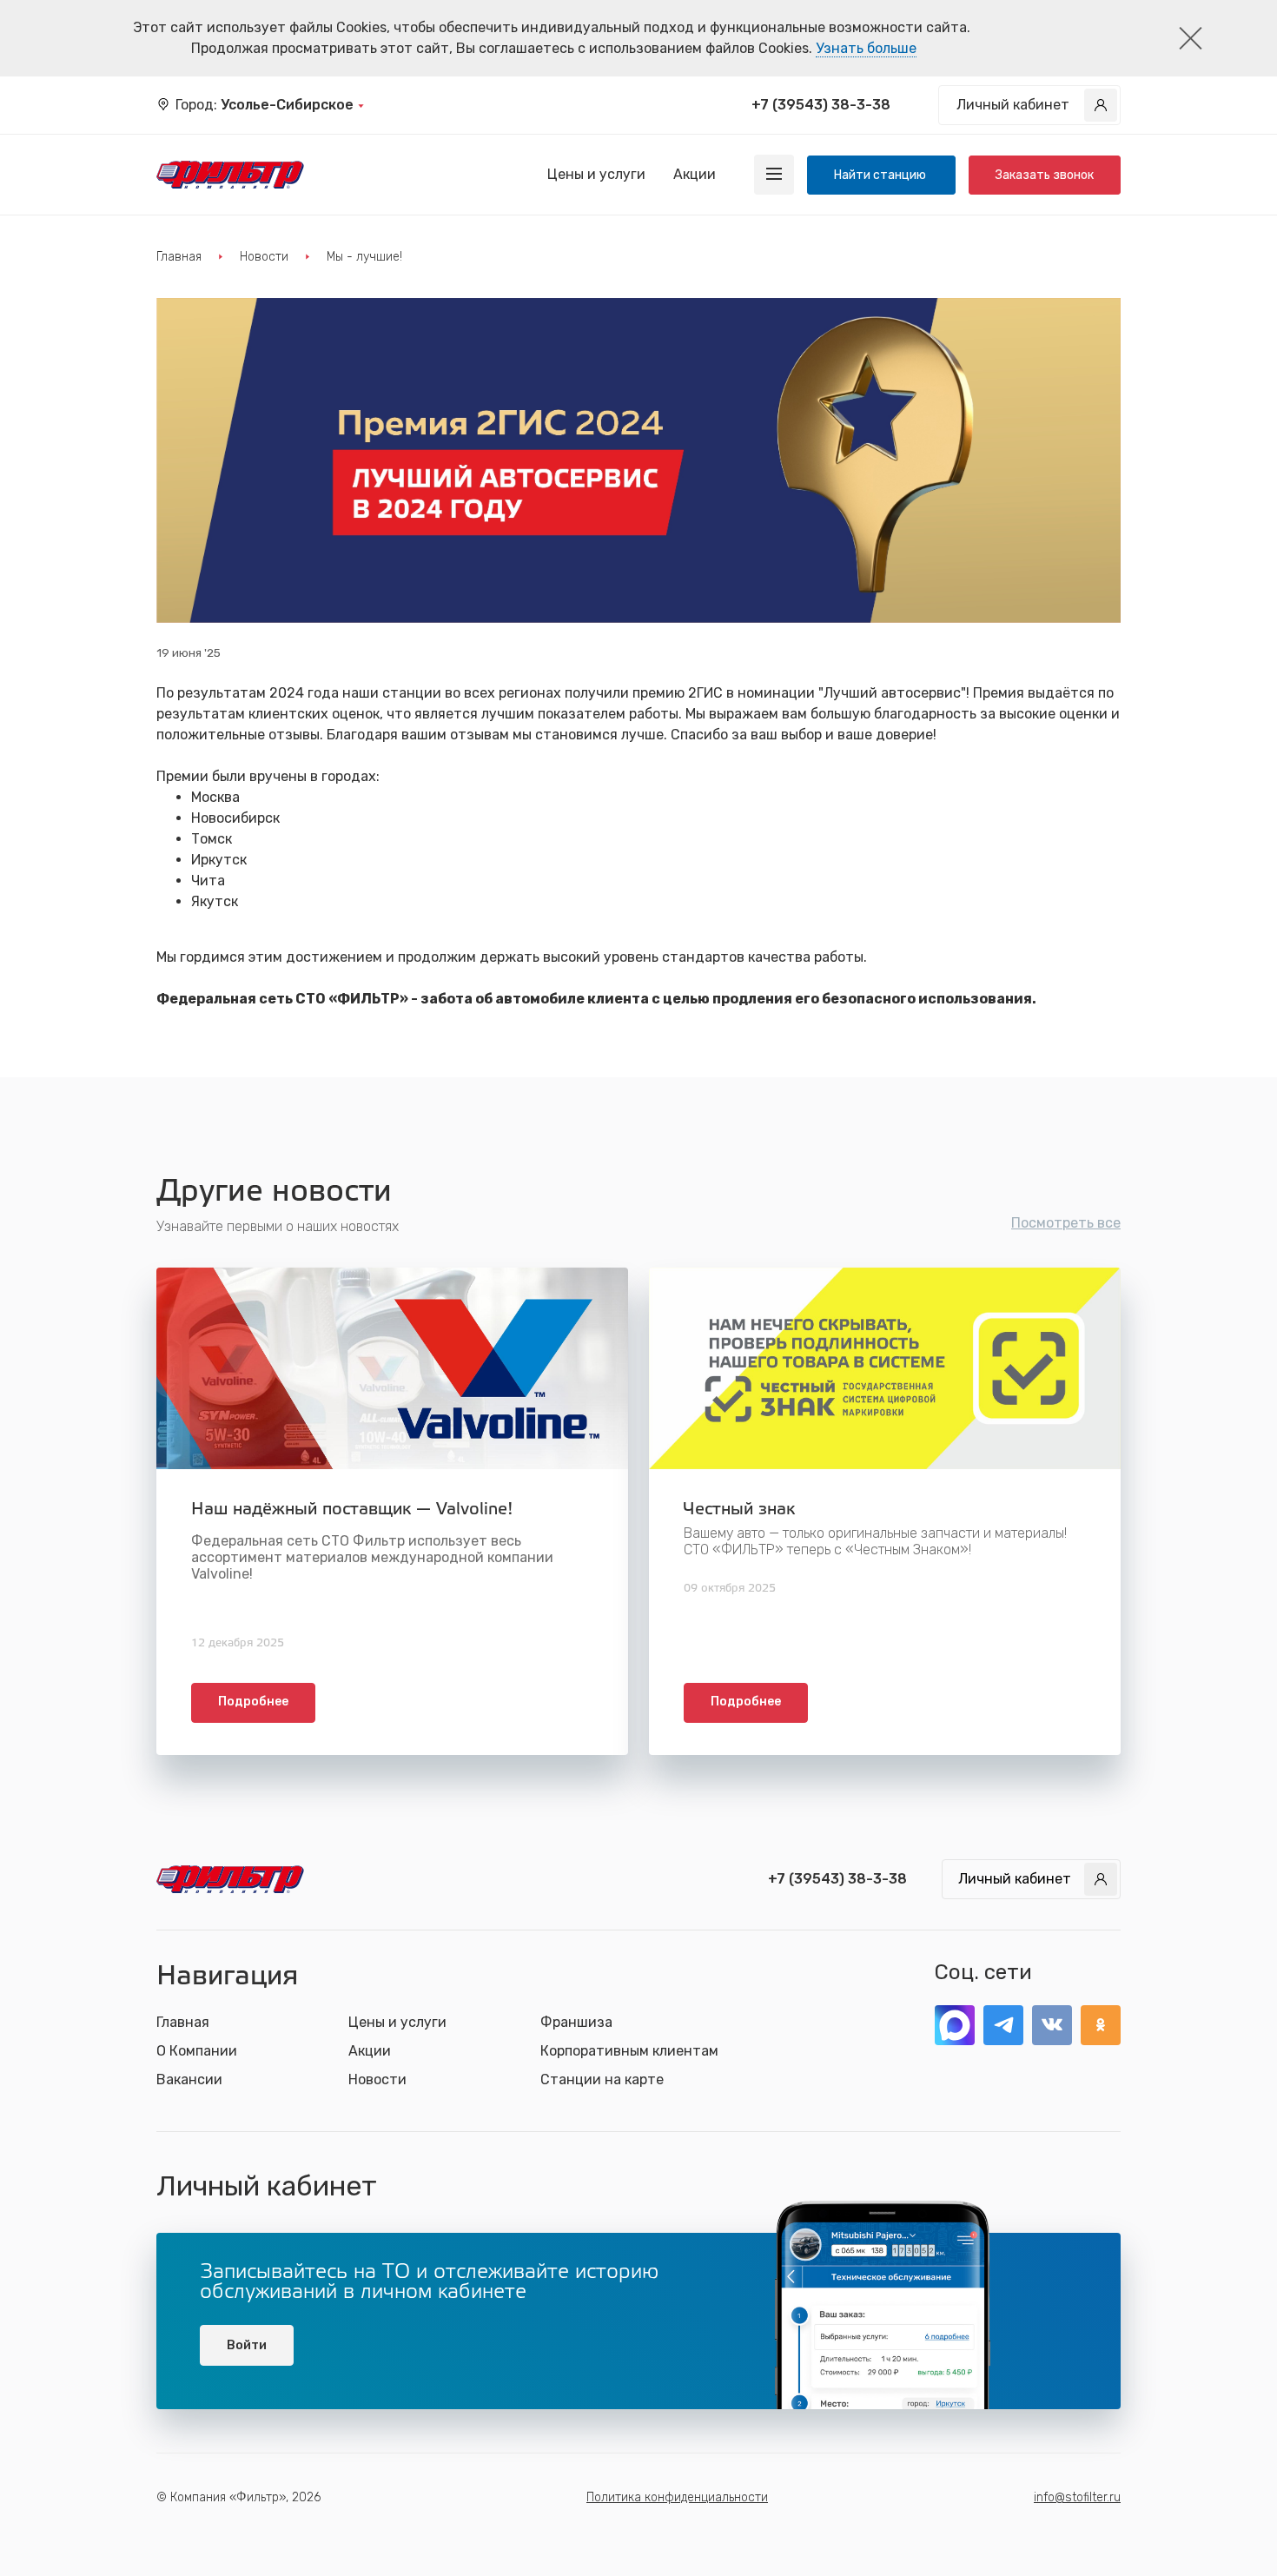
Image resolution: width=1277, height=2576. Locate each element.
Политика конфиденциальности (677, 2497)
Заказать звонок (1045, 175)
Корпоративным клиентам (629, 2051)
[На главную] (230, 175)
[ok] (1101, 2025)
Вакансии (189, 2079)
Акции (695, 174)
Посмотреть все (1066, 1223)
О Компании (197, 2051)
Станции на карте (602, 2079)
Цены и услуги (596, 174)
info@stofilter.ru (1077, 2497)
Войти (247, 2345)
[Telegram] (1003, 2025)
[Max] (955, 2025)
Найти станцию (881, 175)
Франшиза (576, 2022)
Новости (264, 257)
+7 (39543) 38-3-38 (821, 105)
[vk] (1052, 2025)
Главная (179, 257)
